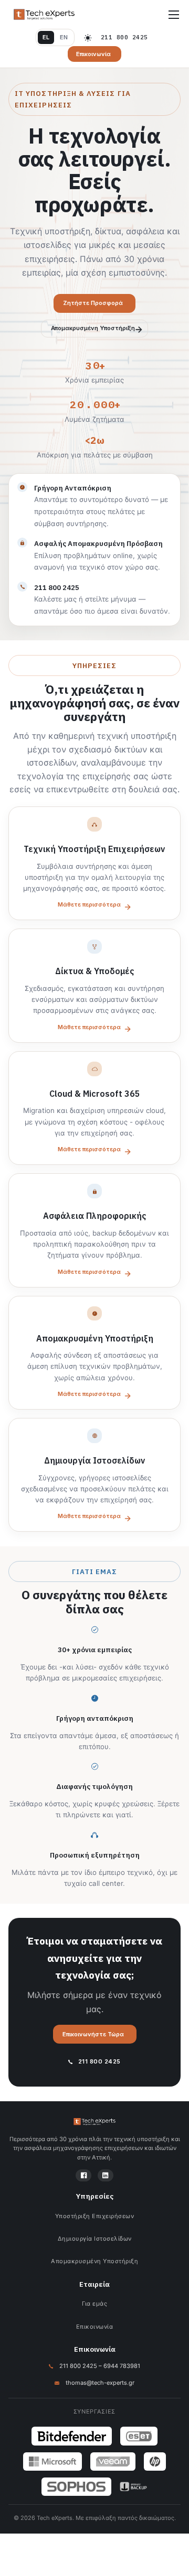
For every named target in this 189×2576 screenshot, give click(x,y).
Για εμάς (94, 2304)
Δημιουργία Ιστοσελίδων (95, 2239)
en (64, 37)
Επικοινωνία (95, 2327)
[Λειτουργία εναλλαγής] (88, 38)
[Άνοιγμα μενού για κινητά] (174, 15)
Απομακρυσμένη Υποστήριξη (94, 2261)
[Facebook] (83, 2175)
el (46, 37)
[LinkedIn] (106, 2175)
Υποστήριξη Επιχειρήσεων (95, 2216)
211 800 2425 (124, 37)
